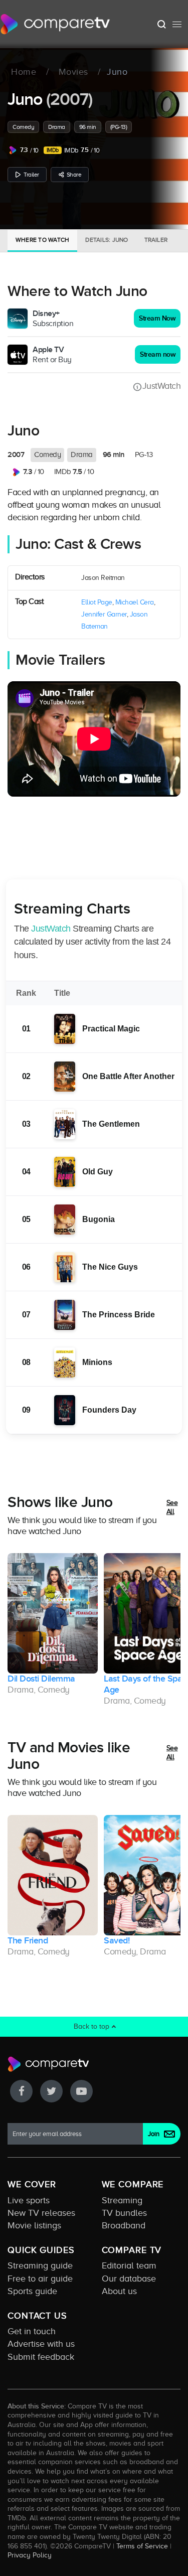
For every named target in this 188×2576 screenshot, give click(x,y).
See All (172, 1507)
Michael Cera (135, 602)
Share (74, 175)
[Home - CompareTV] (55, 24)
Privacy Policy (30, 2555)
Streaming (122, 2200)
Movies (73, 72)
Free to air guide (40, 2279)
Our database (129, 2279)
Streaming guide (40, 2265)
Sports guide (32, 2291)
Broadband (124, 2225)
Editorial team (129, 2265)
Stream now (158, 354)
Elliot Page (97, 602)
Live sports (29, 2200)
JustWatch (161, 386)
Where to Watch (42, 240)
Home (24, 72)
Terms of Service (142, 2546)
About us (119, 2291)
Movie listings (34, 2225)
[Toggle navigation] (177, 24)
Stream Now (157, 318)
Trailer (31, 175)
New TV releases (41, 2213)
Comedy (23, 127)
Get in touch (32, 2331)
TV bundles (124, 2213)
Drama (57, 127)
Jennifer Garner (104, 614)
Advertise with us (41, 2344)
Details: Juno (107, 240)
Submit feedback (41, 2357)
